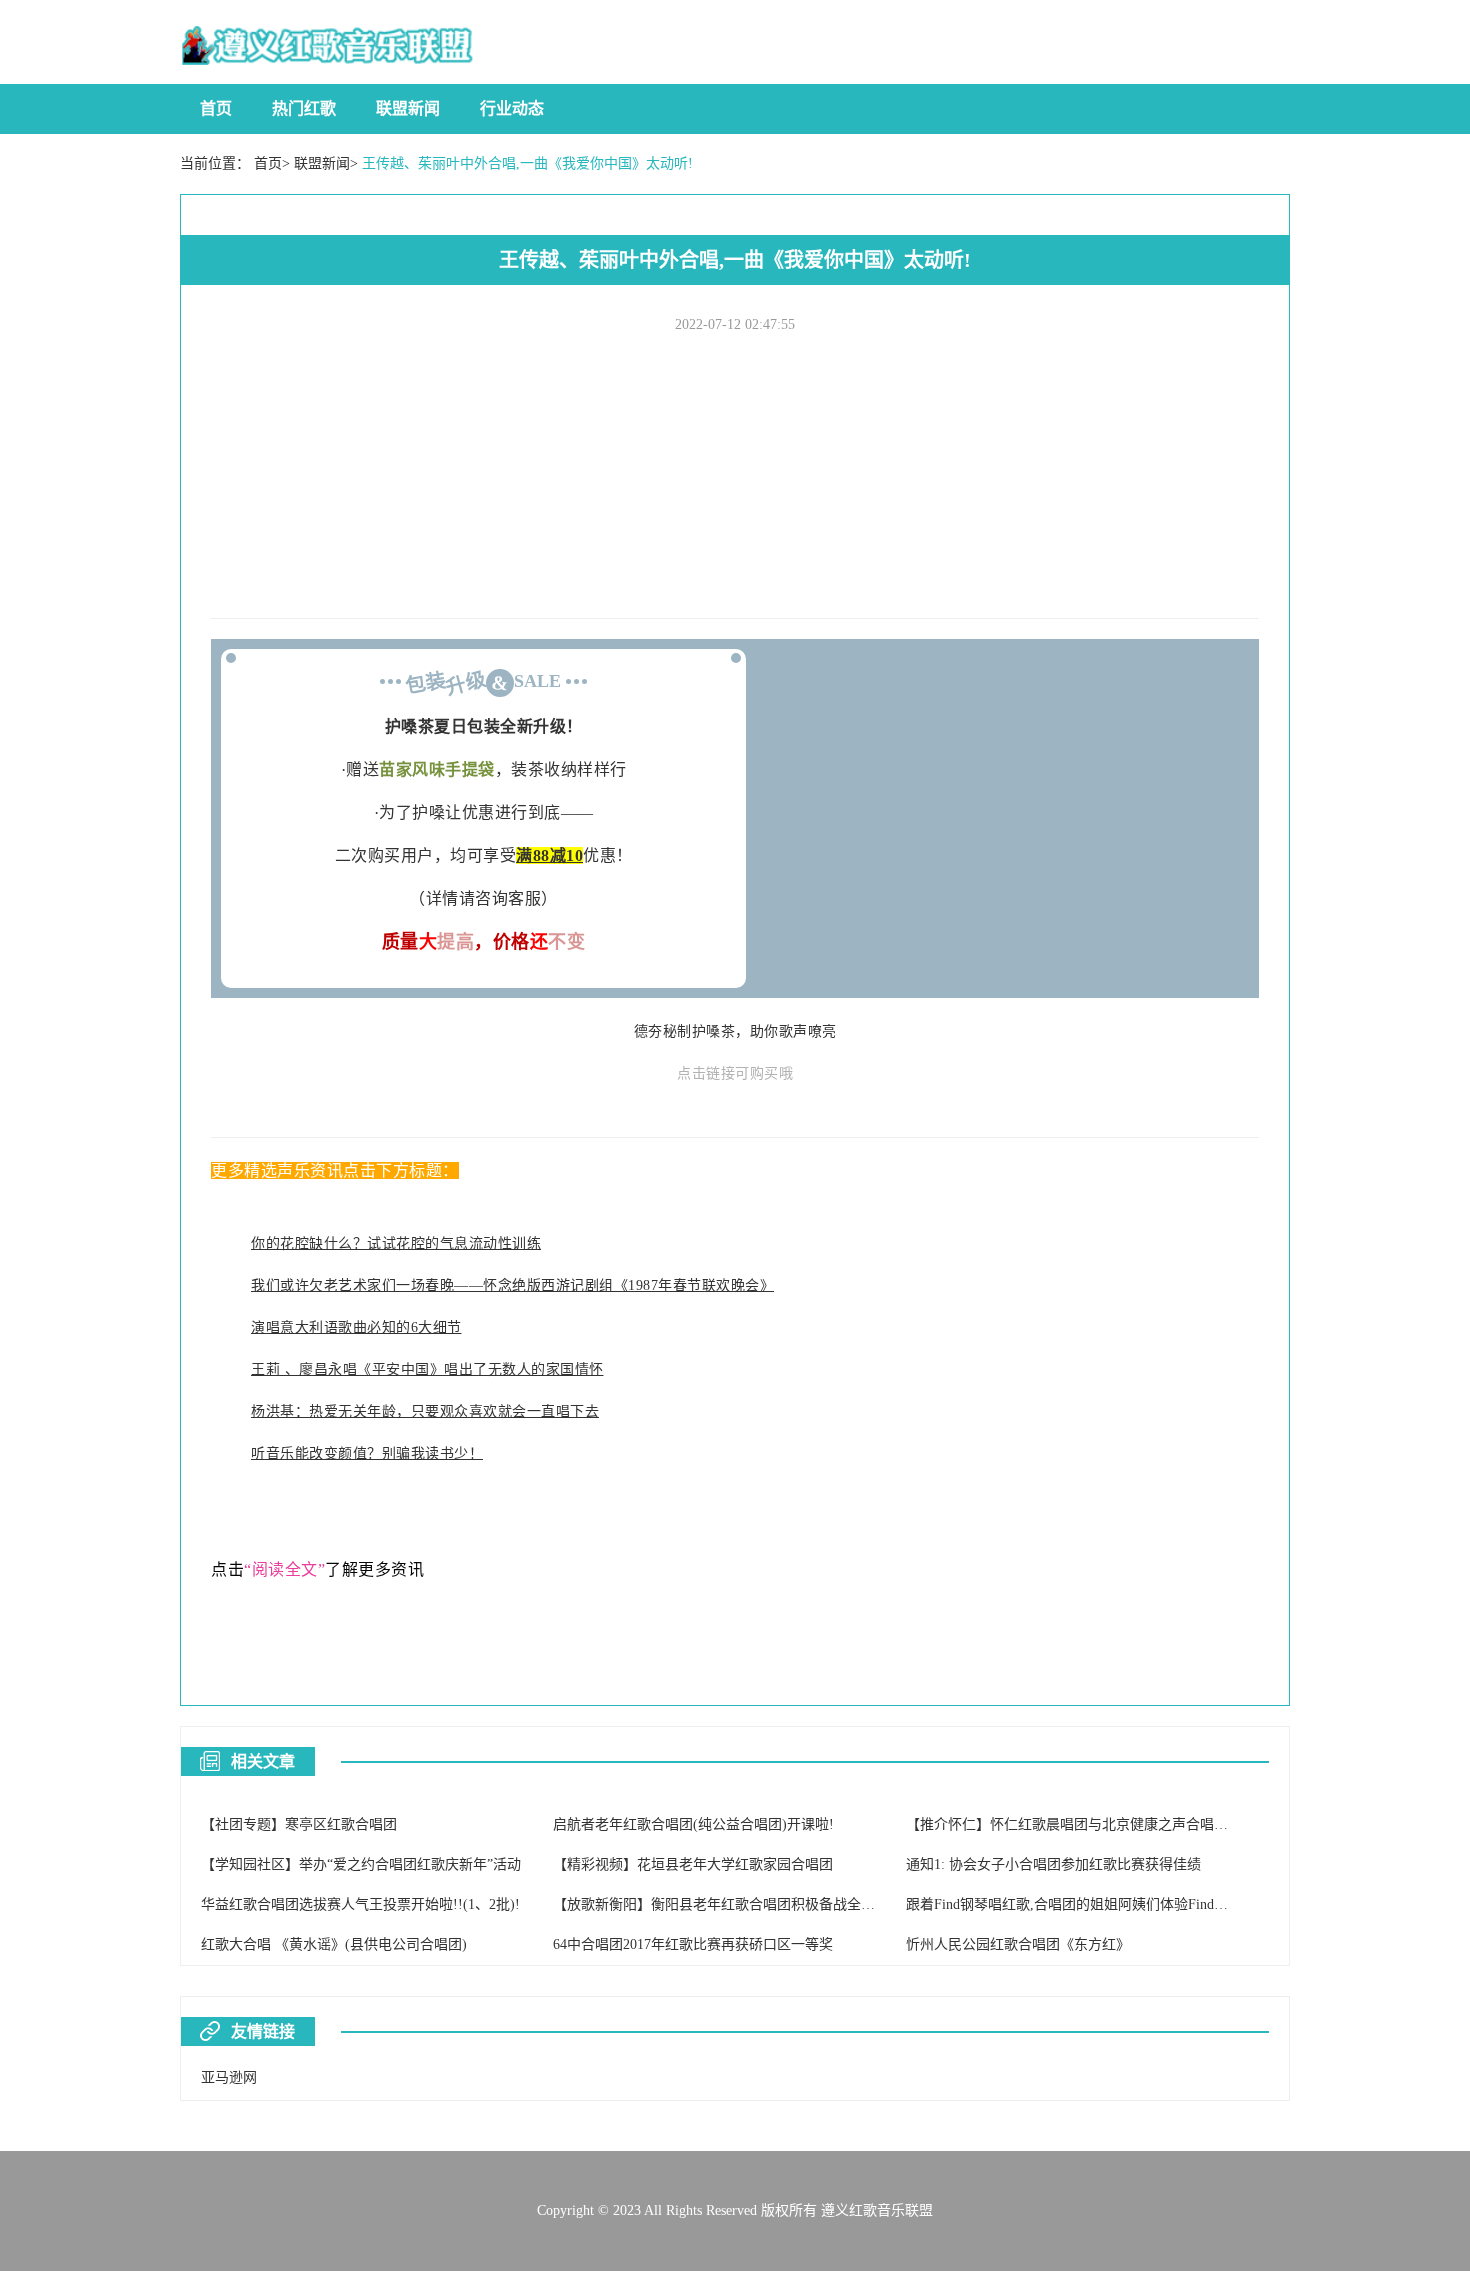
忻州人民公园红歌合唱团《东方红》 (1018, 1944)
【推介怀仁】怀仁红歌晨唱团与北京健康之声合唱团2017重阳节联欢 (1116, 1824)
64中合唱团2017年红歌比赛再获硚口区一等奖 (693, 1944)
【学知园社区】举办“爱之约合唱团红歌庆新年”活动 (361, 1864)
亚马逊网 (229, 2077)
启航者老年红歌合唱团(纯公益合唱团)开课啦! (693, 1824)
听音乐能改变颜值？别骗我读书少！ (367, 1453)
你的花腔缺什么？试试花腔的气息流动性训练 (396, 1243)
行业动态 (512, 108)
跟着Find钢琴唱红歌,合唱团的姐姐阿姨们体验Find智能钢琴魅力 (1102, 1904)
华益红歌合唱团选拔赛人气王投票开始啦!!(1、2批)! (360, 1904)
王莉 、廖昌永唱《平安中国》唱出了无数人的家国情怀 (427, 1369)
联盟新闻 (408, 108)
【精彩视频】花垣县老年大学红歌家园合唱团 (693, 1864)
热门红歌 (304, 108)
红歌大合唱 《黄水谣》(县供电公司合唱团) (334, 1944)
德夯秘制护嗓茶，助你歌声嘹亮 (735, 1031)
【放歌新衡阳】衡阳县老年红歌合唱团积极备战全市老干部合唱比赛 (763, 1904)
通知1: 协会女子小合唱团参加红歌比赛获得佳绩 (1053, 1864)
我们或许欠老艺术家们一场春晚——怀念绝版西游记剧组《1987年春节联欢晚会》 (512, 1285)
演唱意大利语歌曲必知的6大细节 (356, 1327)
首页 (216, 108)
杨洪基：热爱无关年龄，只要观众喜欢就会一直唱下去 (425, 1411)
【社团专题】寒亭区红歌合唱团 (299, 1824)
